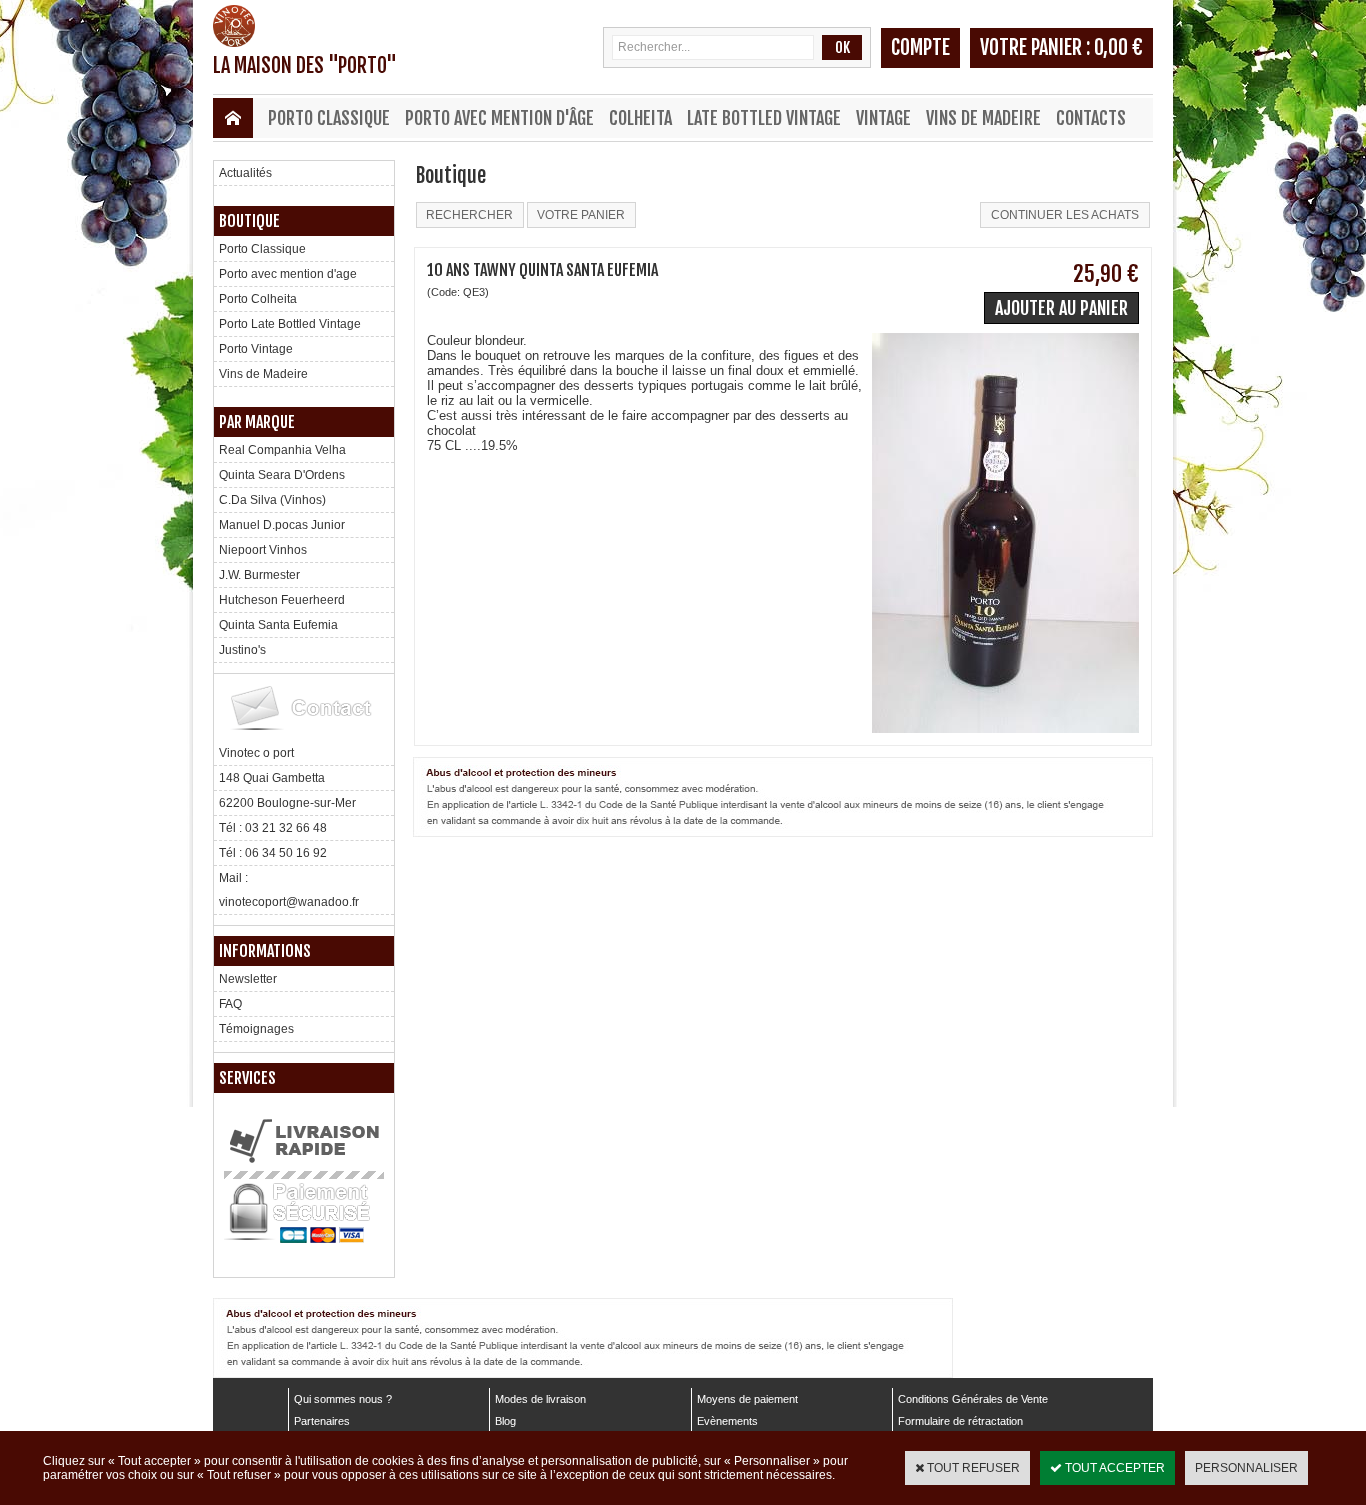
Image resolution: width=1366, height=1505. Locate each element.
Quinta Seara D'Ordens (282, 475)
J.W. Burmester (259, 575)
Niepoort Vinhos (263, 550)
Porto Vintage (256, 349)
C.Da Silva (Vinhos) (272, 500)
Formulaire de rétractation (960, 1421)
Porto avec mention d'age (288, 274)
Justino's (242, 650)
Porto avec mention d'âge (499, 118)
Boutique (249, 221)
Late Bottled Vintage (764, 118)
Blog (505, 1421)
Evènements (727, 1421)
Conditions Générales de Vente (973, 1399)
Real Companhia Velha (282, 450)
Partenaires (322, 1421)
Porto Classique (329, 118)
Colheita (640, 118)
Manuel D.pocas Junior (282, 525)
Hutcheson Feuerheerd (282, 600)
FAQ (230, 1004)
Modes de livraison (540, 1399)
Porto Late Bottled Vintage (290, 324)
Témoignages (256, 1029)
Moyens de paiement (747, 1399)
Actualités (245, 173)
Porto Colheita (258, 299)
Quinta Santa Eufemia (278, 625)
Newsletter (248, 979)
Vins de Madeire (983, 118)
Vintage (883, 118)
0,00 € (1118, 47)
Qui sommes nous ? (343, 1399)
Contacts (1091, 118)
